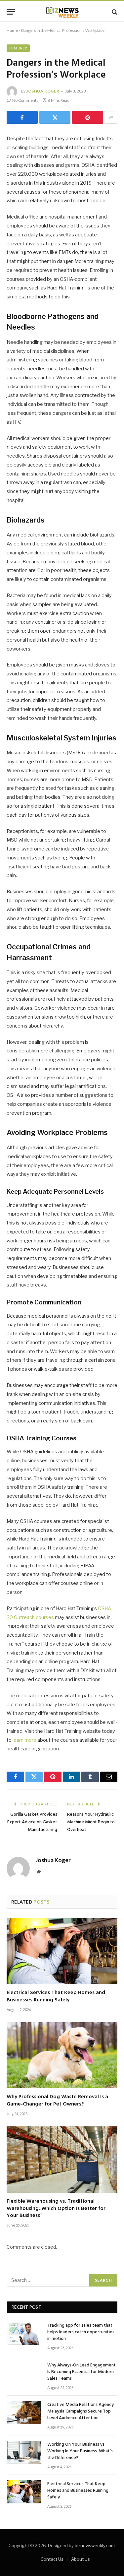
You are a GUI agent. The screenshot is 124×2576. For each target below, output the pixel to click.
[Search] (114, 12)
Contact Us (52, 2559)
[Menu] (11, 12)
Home (12, 30)
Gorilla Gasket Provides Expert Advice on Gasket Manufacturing (32, 1822)
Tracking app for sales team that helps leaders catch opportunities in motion (81, 2332)
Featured (18, 48)
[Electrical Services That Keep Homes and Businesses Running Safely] (62, 1951)
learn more (24, 1740)
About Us (81, 2559)
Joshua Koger (43, 91)
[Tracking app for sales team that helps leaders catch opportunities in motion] (24, 2333)
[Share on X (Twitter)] (55, 117)
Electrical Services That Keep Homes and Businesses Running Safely (56, 1996)
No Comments (25, 100)
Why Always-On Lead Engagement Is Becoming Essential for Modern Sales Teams (82, 2372)
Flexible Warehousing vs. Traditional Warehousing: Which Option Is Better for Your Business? (56, 2209)
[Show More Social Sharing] (111, 117)
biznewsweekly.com (95, 2545)
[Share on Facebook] (22, 117)
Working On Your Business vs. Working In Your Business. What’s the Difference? (80, 2451)
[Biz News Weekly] (62, 12)
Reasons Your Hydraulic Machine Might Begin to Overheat (91, 1822)
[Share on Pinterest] (88, 117)
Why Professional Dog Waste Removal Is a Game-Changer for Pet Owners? (57, 2101)
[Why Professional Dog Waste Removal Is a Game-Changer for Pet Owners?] (62, 2055)
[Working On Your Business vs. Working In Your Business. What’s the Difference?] (24, 2452)
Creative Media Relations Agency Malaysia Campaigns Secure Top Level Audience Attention (81, 2411)
